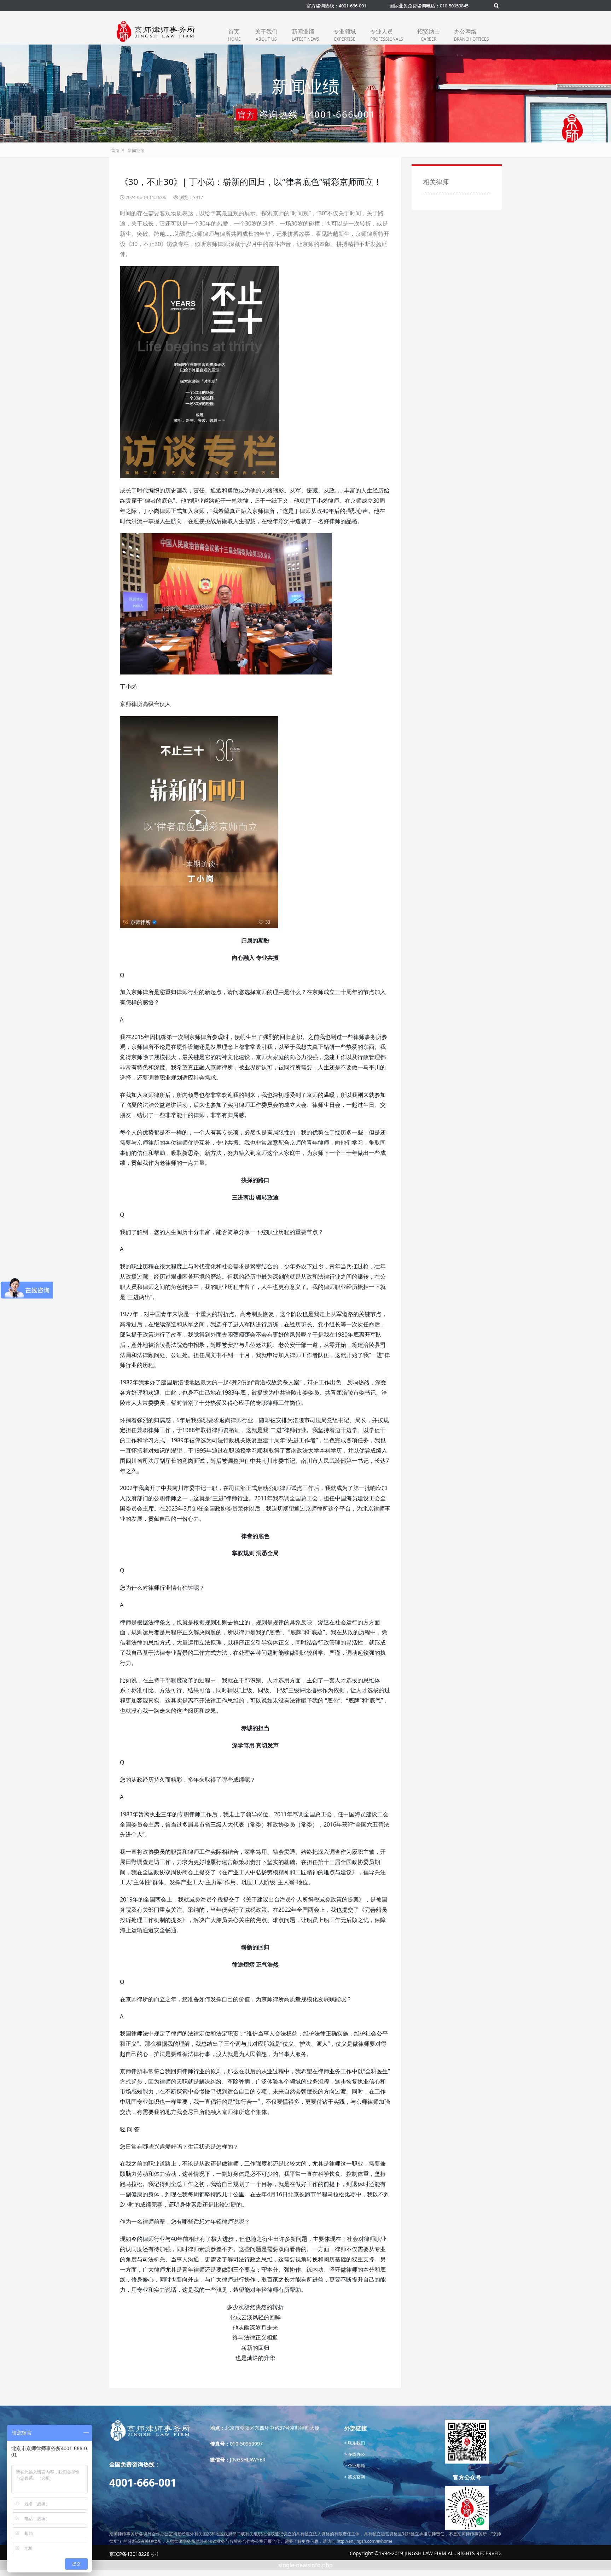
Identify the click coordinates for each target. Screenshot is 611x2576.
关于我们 (266, 35)
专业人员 (387, 35)
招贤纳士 (429, 35)
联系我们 (356, 2443)
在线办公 (356, 2454)
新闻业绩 (305, 35)
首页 (234, 35)
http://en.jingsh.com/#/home (365, 2541)
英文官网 (356, 2477)
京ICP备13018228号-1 (134, 2554)
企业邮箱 (356, 2466)
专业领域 (345, 35)
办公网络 (472, 35)
